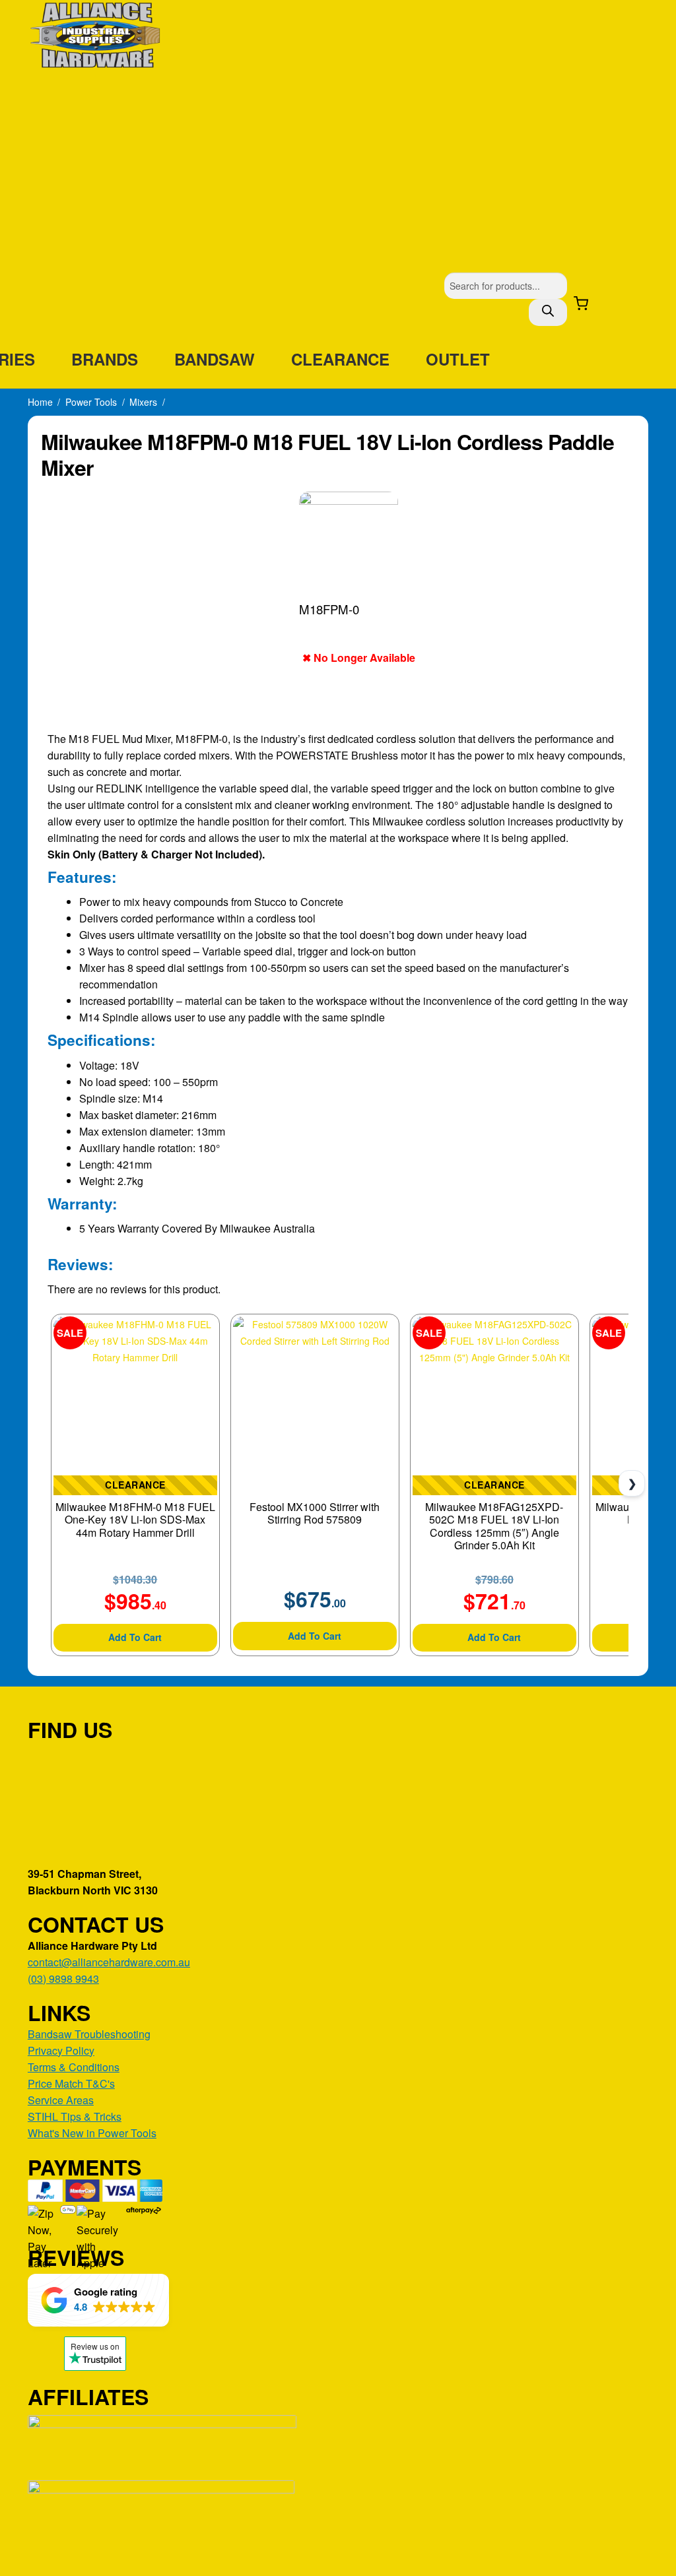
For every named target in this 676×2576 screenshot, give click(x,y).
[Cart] (581, 304)
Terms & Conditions (74, 2067)
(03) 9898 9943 (63, 1979)
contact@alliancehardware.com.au (109, 1962)
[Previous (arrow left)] (23, 1288)
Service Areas (61, 2100)
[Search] (548, 312)
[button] (98, 2300)
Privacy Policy (61, 2050)
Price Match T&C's (71, 2083)
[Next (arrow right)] (653, 1288)
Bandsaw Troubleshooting (89, 2034)
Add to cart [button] (135, 1637)
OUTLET (458, 359)
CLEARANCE (340, 359)
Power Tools (91, 402)
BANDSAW (215, 359)
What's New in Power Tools (92, 2133)
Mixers (143, 402)
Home (40, 402)
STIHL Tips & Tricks (75, 2116)
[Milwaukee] (467, 541)
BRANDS (105, 359)
